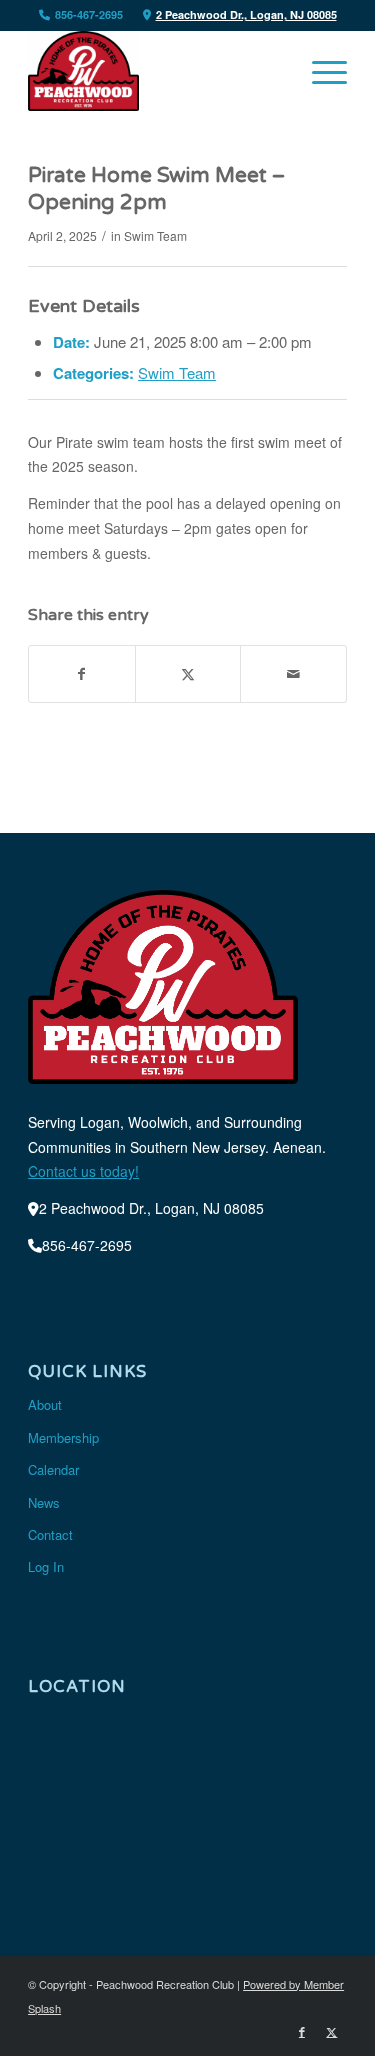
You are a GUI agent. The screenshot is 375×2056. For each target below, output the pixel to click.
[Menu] (319, 71)
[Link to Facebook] (302, 2031)
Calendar (53, 1469)
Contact (50, 1534)
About (45, 1404)
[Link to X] (332, 2031)
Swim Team (155, 235)
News (44, 1502)
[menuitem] (319, 71)
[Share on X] (188, 674)
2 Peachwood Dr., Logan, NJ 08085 (246, 14)
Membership (63, 1437)
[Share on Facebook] (82, 674)
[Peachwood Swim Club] (155, 71)
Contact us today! (83, 1171)
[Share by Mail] (293, 674)
